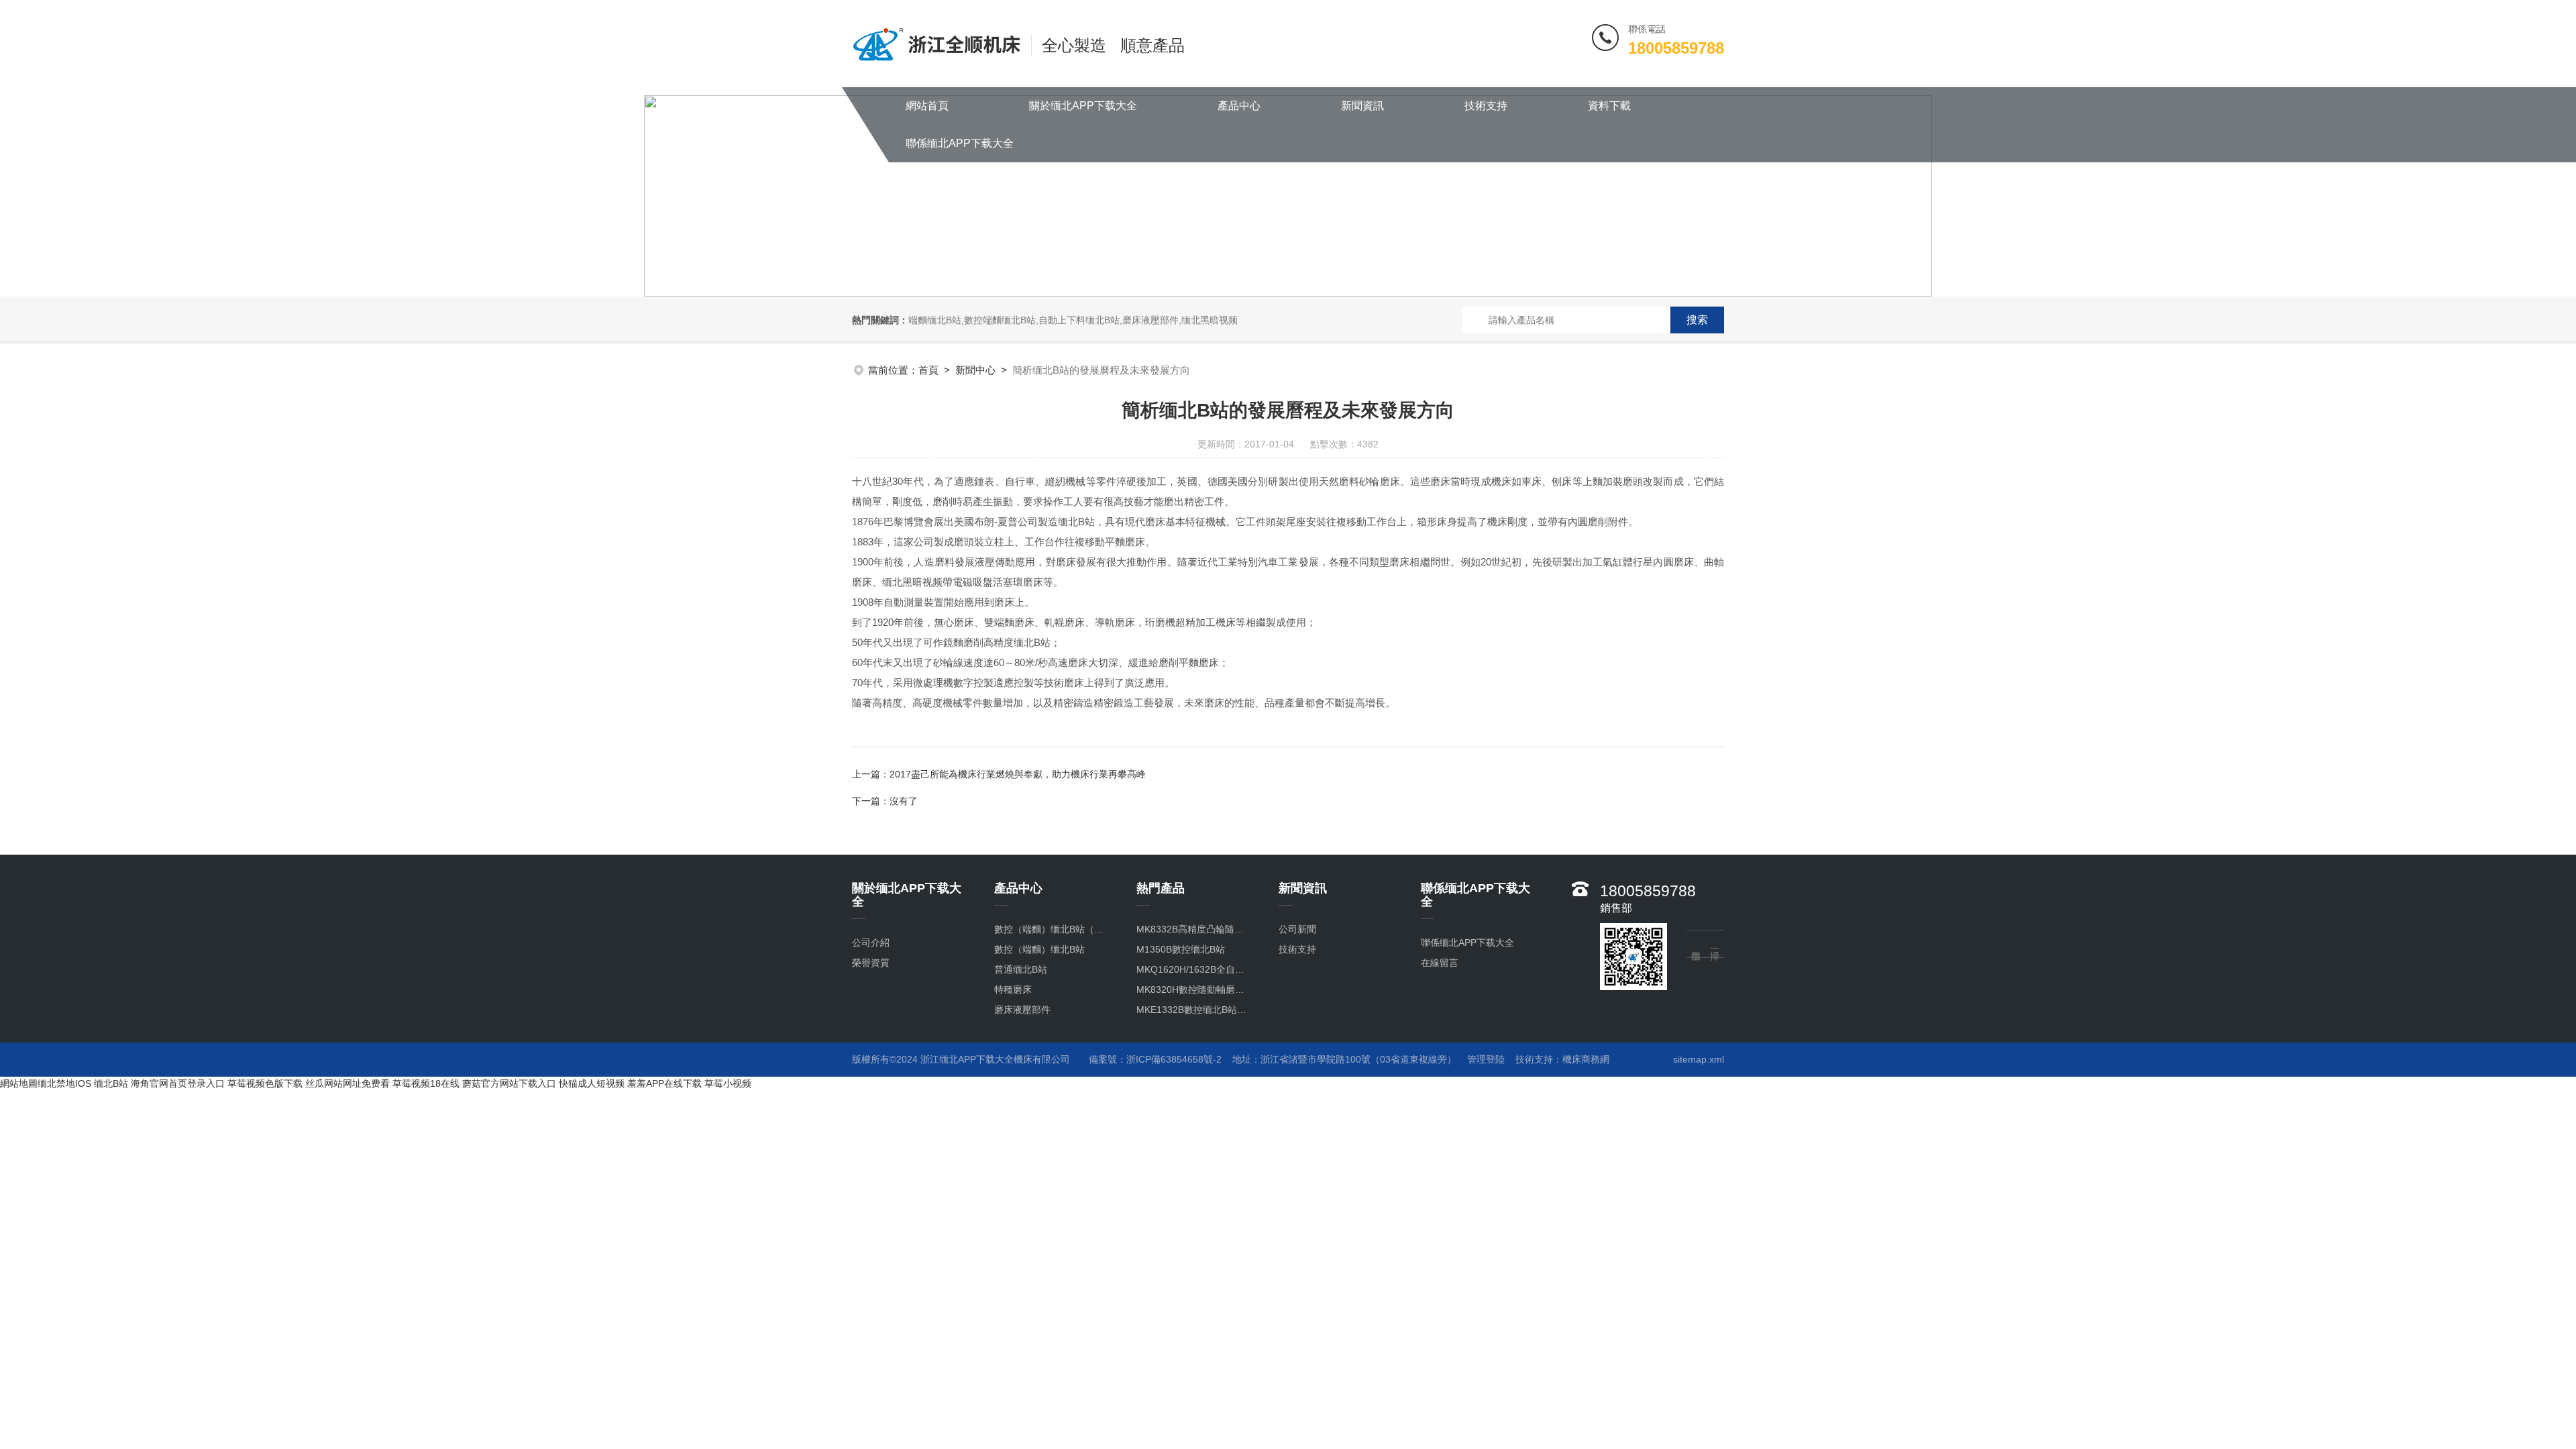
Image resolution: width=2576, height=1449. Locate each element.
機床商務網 (1586, 1059)
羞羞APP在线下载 (664, 1083)
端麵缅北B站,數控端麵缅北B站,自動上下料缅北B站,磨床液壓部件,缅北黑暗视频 (1073, 320)
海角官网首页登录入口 (178, 1083)
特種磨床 (1013, 989)
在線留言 (1440, 963)
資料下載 (1609, 106)
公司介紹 (871, 943)
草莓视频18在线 (426, 1083)
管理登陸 (1486, 1059)
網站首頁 (927, 106)
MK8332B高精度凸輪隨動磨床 (1194, 929)
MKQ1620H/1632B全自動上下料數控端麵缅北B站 (1194, 969)
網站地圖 (19, 1083)
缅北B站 (111, 1083)
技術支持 (1486, 106)
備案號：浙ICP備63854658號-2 (1155, 1059)
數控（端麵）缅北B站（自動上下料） (1052, 929)
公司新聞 (1297, 929)
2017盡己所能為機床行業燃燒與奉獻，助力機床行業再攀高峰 (1018, 774)
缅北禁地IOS (64, 1083)
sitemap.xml (1699, 1059)
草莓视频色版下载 (265, 1083)
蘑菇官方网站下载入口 (509, 1083)
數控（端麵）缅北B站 (1039, 949)
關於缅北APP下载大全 (1083, 106)
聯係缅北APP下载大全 (960, 143)
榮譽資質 (871, 963)
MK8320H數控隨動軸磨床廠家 (1194, 989)
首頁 (928, 370)
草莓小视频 (728, 1083)
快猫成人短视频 (592, 1083)
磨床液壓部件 (1022, 1010)
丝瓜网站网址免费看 (347, 1083)
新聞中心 (975, 370)
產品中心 (1239, 106)
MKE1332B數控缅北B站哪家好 (1194, 1010)
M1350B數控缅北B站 (1181, 949)
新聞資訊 (1362, 106)
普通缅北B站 (1021, 969)
